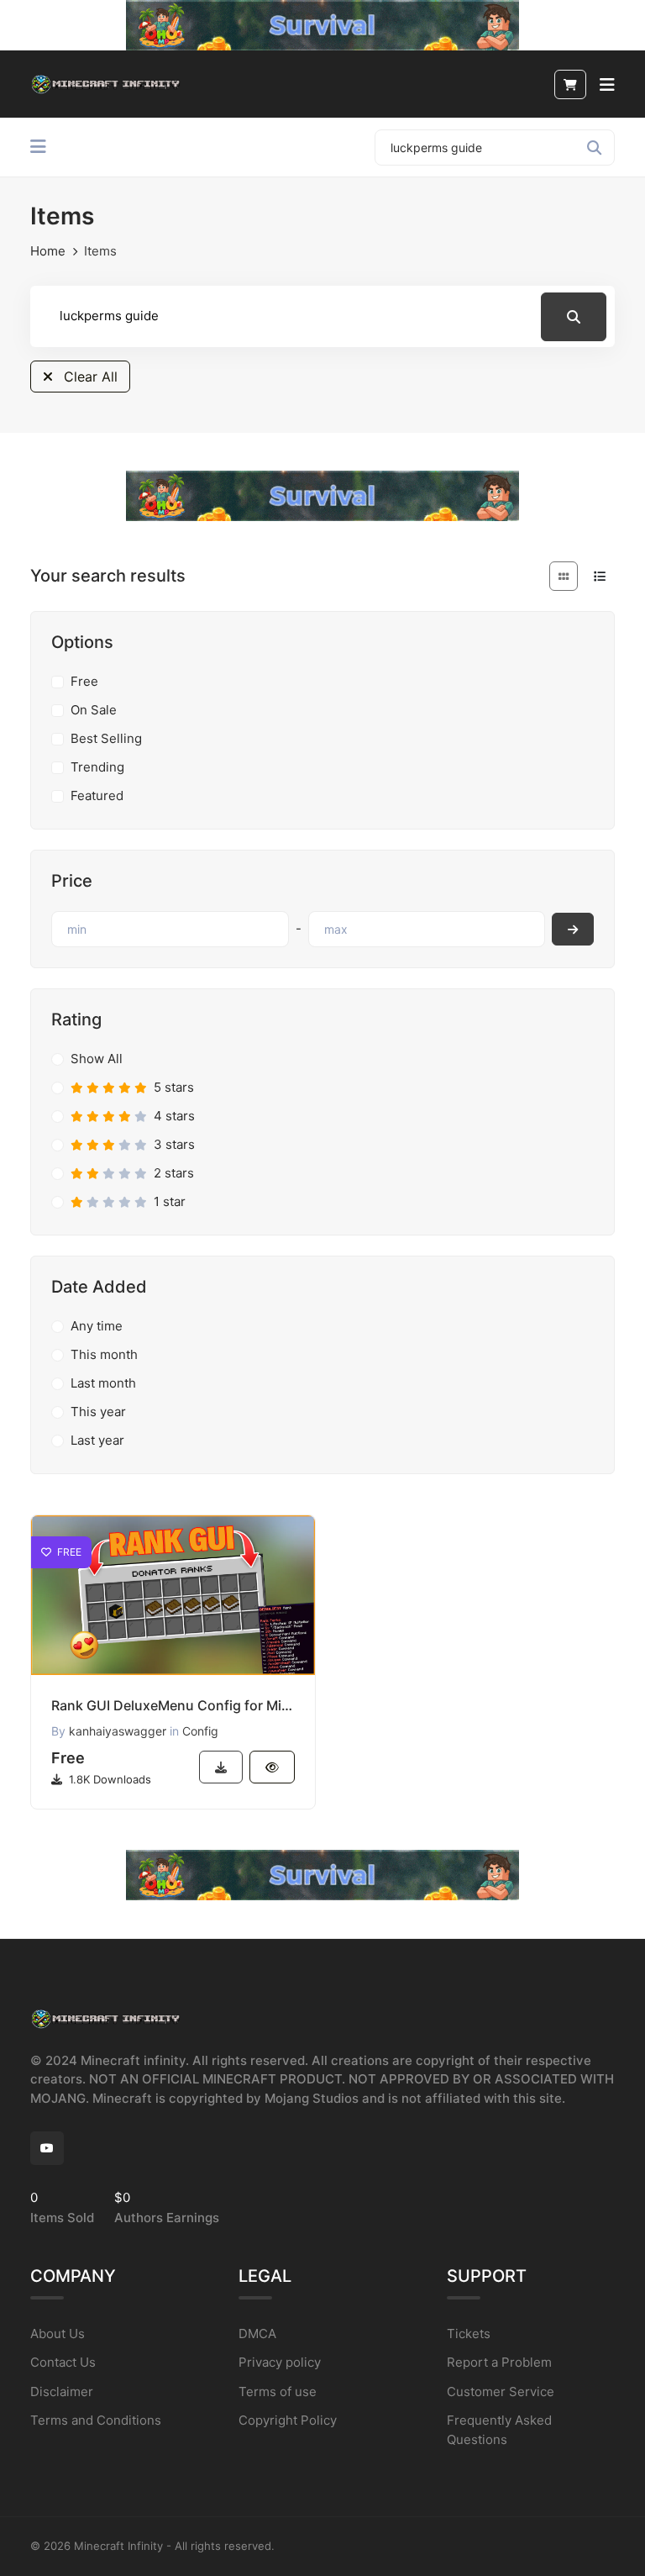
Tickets (469, 2334)
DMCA (257, 2334)
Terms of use (278, 2392)
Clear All (89, 377)
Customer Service (501, 2392)
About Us (58, 2334)
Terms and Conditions (96, 2420)
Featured (97, 795)
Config (200, 1731)
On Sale (94, 710)
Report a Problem (499, 2362)
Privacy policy (280, 2362)
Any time (97, 1326)
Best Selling (106, 738)
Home (48, 251)
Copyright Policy (288, 2420)
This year (98, 1412)
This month (104, 1354)
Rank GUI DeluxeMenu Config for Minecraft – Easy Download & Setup (173, 1705)
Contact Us (63, 2362)
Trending (97, 767)
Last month (103, 1383)
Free (84, 681)
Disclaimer (62, 2392)
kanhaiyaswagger (118, 1731)
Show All (97, 1059)
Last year (97, 1440)
